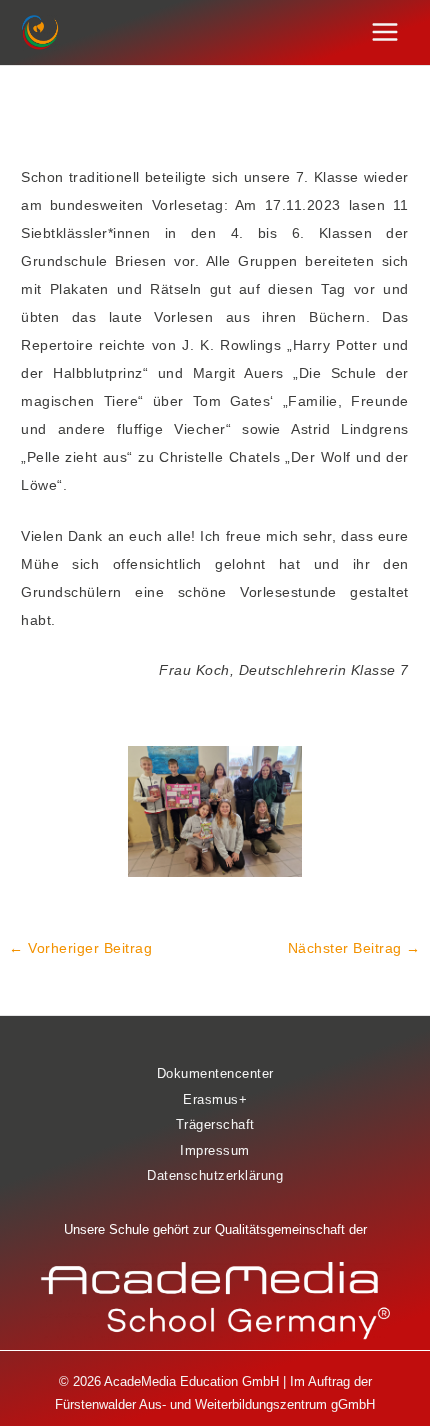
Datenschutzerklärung (215, 1175)
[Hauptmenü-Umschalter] (385, 32)
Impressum (215, 1150)
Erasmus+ (215, 1099)
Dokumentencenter (215, 1073)
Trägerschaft (215, 1124)
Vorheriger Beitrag (80, 948)
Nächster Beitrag (354, 948)
